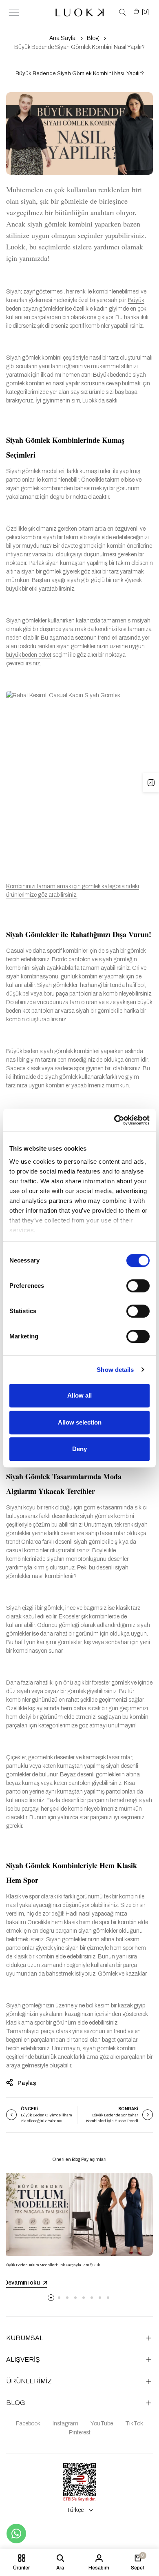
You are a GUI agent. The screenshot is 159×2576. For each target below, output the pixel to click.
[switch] (138, 1286)
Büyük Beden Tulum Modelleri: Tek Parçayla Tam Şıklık (52, 2265)
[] (145, 12)
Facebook (28, 2424)
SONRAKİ (128, 2109)
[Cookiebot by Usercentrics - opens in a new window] (114, 1120)
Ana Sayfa (62, 38)
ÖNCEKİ (29, 2109)
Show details (115, 1370)
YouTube (102, 2424)
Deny (79, 1449)
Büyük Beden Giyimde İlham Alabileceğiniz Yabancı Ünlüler (46, 2121)
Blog (93, 38)
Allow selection (80, 1422)
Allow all (79, 1395)
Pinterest (80, 2433)
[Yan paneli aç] (151, 782)
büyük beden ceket (29, 655)
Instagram (65, 2424)
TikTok (134, 2424)
